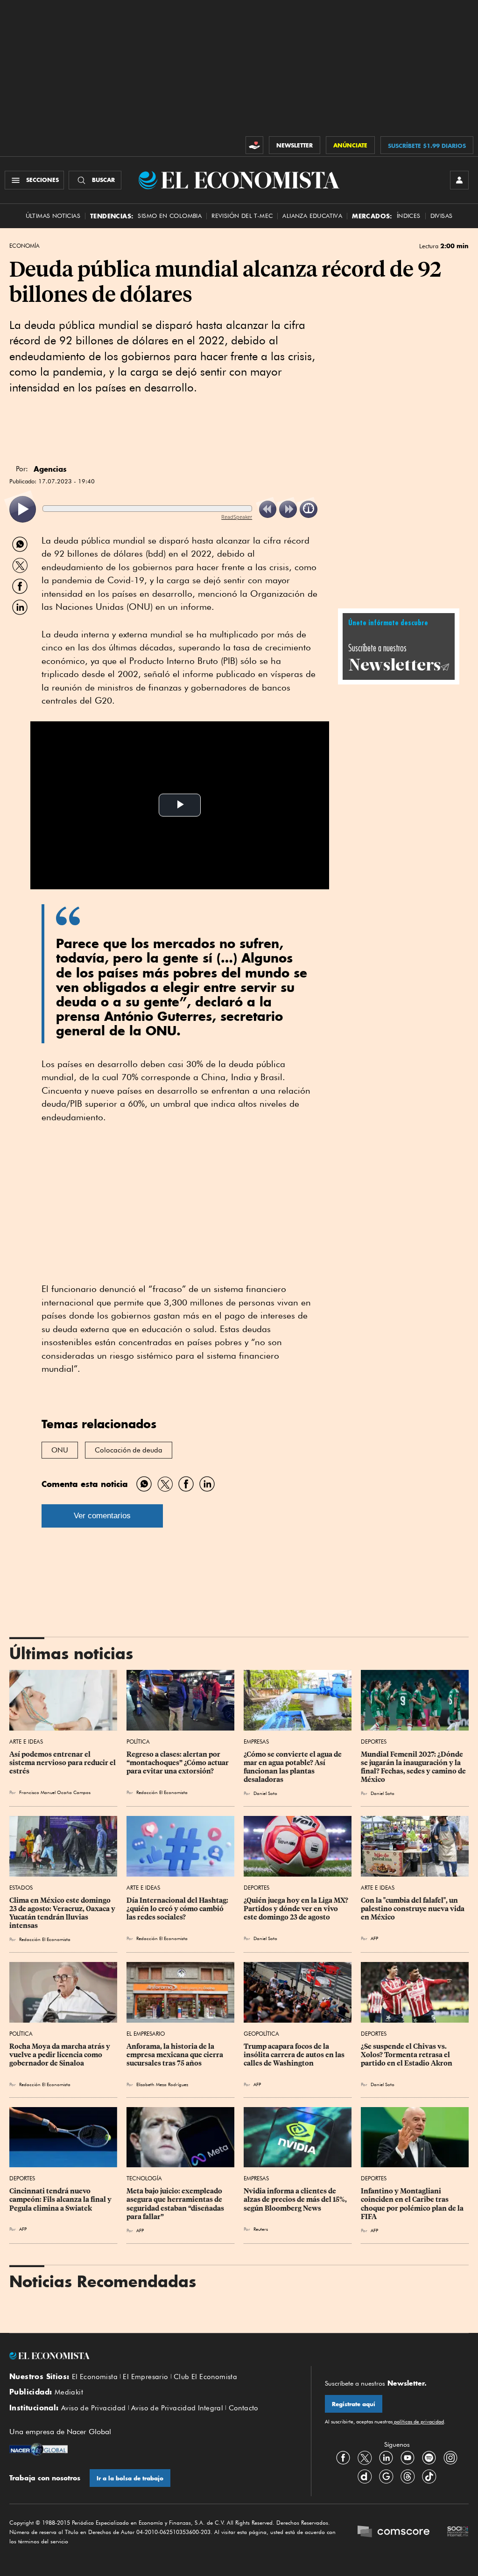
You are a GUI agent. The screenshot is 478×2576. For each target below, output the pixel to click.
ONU (60, 1450)
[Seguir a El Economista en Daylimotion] (365, 2477)
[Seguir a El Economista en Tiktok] (429, 2477)
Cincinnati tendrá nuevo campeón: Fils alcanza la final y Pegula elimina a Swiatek (61, 2199)
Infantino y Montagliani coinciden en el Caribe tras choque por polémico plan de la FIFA (413, 2204)
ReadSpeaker (237, 517)
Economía (25, 246)
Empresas (256, 1742)
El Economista (95, 2377)
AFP (374, 1938)
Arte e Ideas (26, 1742)
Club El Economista (205, 2377)
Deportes (374, 1742)
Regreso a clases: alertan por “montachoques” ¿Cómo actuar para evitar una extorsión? (178, 1763)
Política (138, 1742)
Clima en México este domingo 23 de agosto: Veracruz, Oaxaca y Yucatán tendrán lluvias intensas (63, 1913)
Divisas (442, 216)
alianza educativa (312, 216)
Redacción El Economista (162, 1792)
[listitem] (23, 509)
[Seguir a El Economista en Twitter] (365, 2458)
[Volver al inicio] (153, 2356)
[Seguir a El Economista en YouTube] (408, 2458)
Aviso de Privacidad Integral (177, 2408)
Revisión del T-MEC (242, 216)
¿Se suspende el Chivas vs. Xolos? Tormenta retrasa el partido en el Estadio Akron (407, 2055)
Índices (409, 216)
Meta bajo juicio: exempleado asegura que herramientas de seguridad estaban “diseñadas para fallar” (176, 2204)
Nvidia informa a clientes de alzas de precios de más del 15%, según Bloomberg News (296, 2199)
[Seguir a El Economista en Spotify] (429, 2458)
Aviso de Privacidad (94, 2408)
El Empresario (146, 2034)
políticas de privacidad (418, 2422)
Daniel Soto (265, 1793)
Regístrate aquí (354, 2404)
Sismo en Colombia (170, 216)
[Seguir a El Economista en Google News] (386, 2477)
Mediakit (69, 2392)
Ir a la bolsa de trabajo (130, 2478)
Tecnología (144, 2178)
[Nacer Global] (39, 2450)
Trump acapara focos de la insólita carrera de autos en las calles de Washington (295, 2055)
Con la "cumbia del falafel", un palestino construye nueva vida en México (413, 1909)
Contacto (244, 2408)
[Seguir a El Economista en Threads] (408, 2477)
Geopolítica (261, 2034)
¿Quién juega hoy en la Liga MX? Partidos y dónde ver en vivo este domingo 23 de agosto (297, 1909)
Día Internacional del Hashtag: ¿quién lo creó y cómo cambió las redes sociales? (178, 1909)
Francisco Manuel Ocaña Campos (55, 1792)
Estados (21, 1888)
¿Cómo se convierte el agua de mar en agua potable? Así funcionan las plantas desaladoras (293, 1767)
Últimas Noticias (53, 216)
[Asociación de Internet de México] (458, 2532)
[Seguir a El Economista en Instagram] (450, 2458)
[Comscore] (394, 2532)
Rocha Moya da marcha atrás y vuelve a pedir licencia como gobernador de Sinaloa (60, 2055)
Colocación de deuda (129, 1450)
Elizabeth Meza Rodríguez (162, 2084)
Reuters (261, 2229)
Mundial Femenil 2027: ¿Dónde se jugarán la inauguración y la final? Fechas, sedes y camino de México (414, 1767)
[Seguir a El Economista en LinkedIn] (386, 2458)
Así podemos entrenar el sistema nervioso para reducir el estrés (63, 1763)
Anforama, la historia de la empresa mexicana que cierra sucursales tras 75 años (176, 2055)
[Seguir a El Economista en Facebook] (343, 2458)
